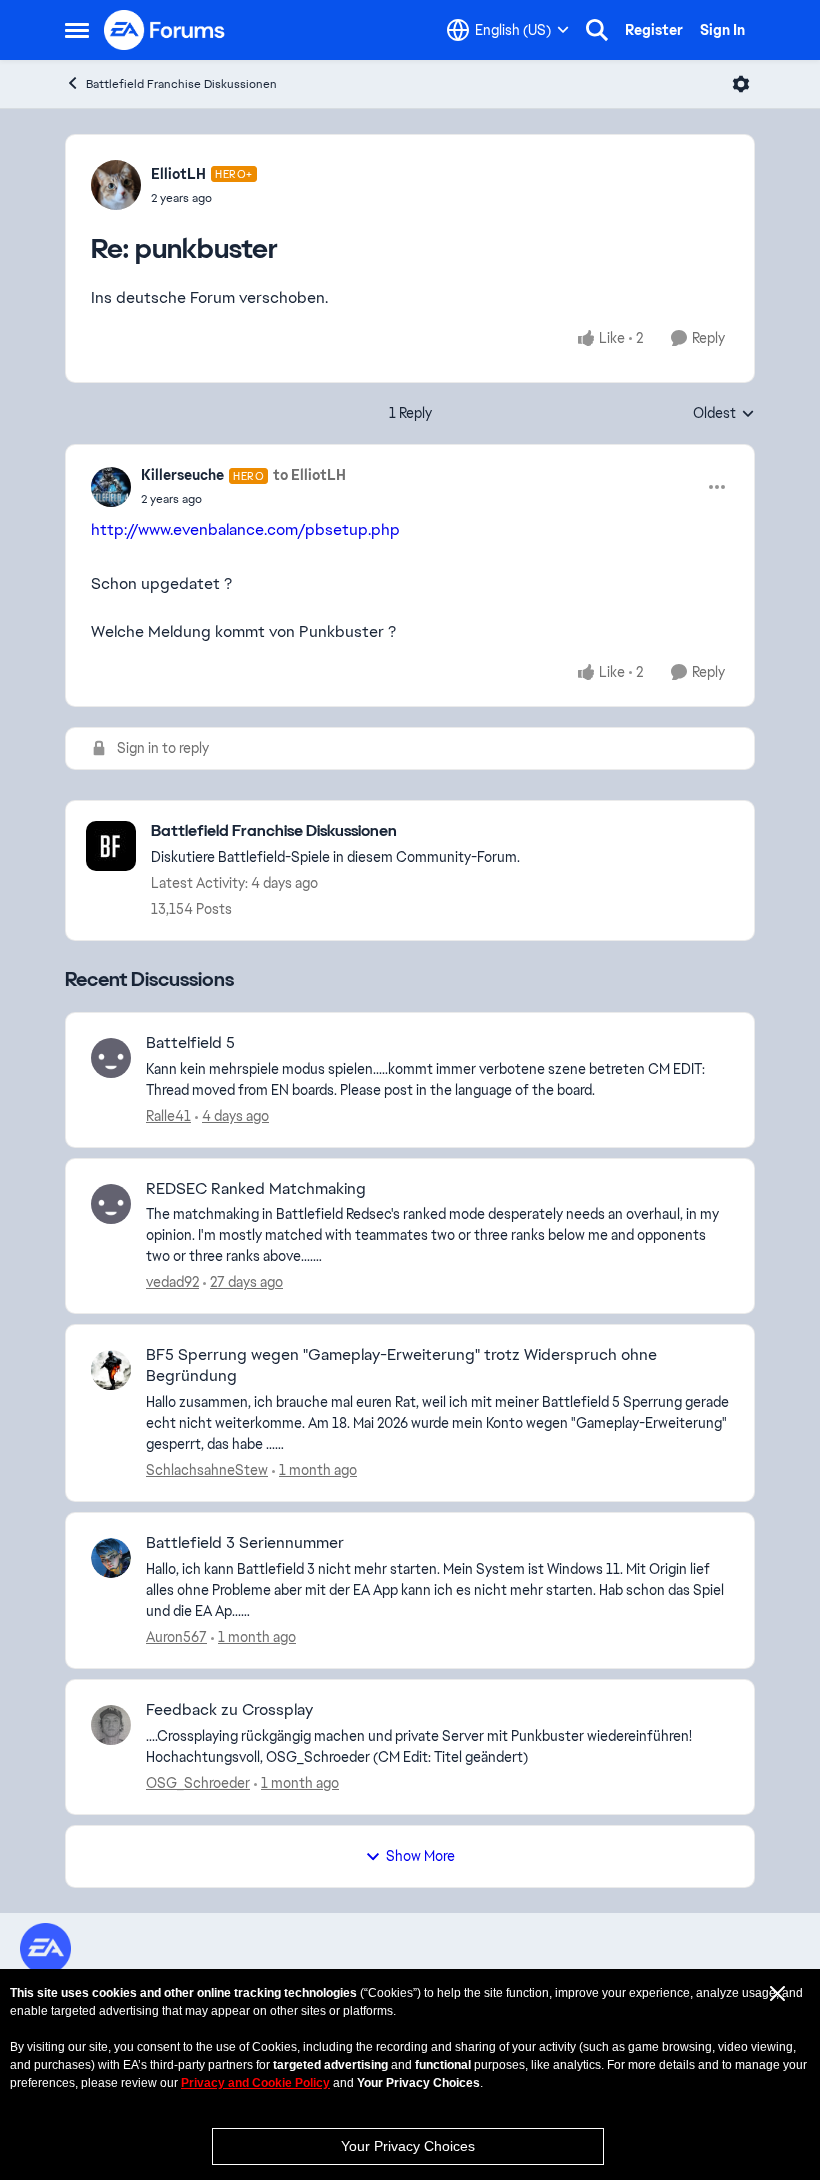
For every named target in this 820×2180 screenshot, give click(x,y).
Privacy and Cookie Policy (255, 2083)
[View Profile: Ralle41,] (111, 1058)
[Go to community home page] (165, 30)
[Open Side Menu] (77, 30)
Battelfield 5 (190, 1043)
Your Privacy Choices (408, 2146)
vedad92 (172, 1282)
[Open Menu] (741, 84)
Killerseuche (182, 475)
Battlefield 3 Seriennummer (245, 1543)
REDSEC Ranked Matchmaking (256, 1189)
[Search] (597, 30)
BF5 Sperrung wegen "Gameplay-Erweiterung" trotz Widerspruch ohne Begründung (401, 1365)
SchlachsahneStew (207, 1470)
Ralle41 (168, 1116)
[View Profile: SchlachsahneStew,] (111, 1370)
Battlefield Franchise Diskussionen (181, 84)
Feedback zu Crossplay (229, 1710)
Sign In (722, 30)
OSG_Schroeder (198, 1783)
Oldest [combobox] (724, 414)
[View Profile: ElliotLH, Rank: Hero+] (116, 185)
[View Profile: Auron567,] (111, 1558)
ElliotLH (178, 174)
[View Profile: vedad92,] (111, 1204)
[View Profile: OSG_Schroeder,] (111, 1725)
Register (654, 30)
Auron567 (176, 1637)
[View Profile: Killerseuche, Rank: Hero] (111, 487)
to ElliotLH (309, 475)
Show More (420, 1856)
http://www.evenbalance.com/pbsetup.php (245, 529)
